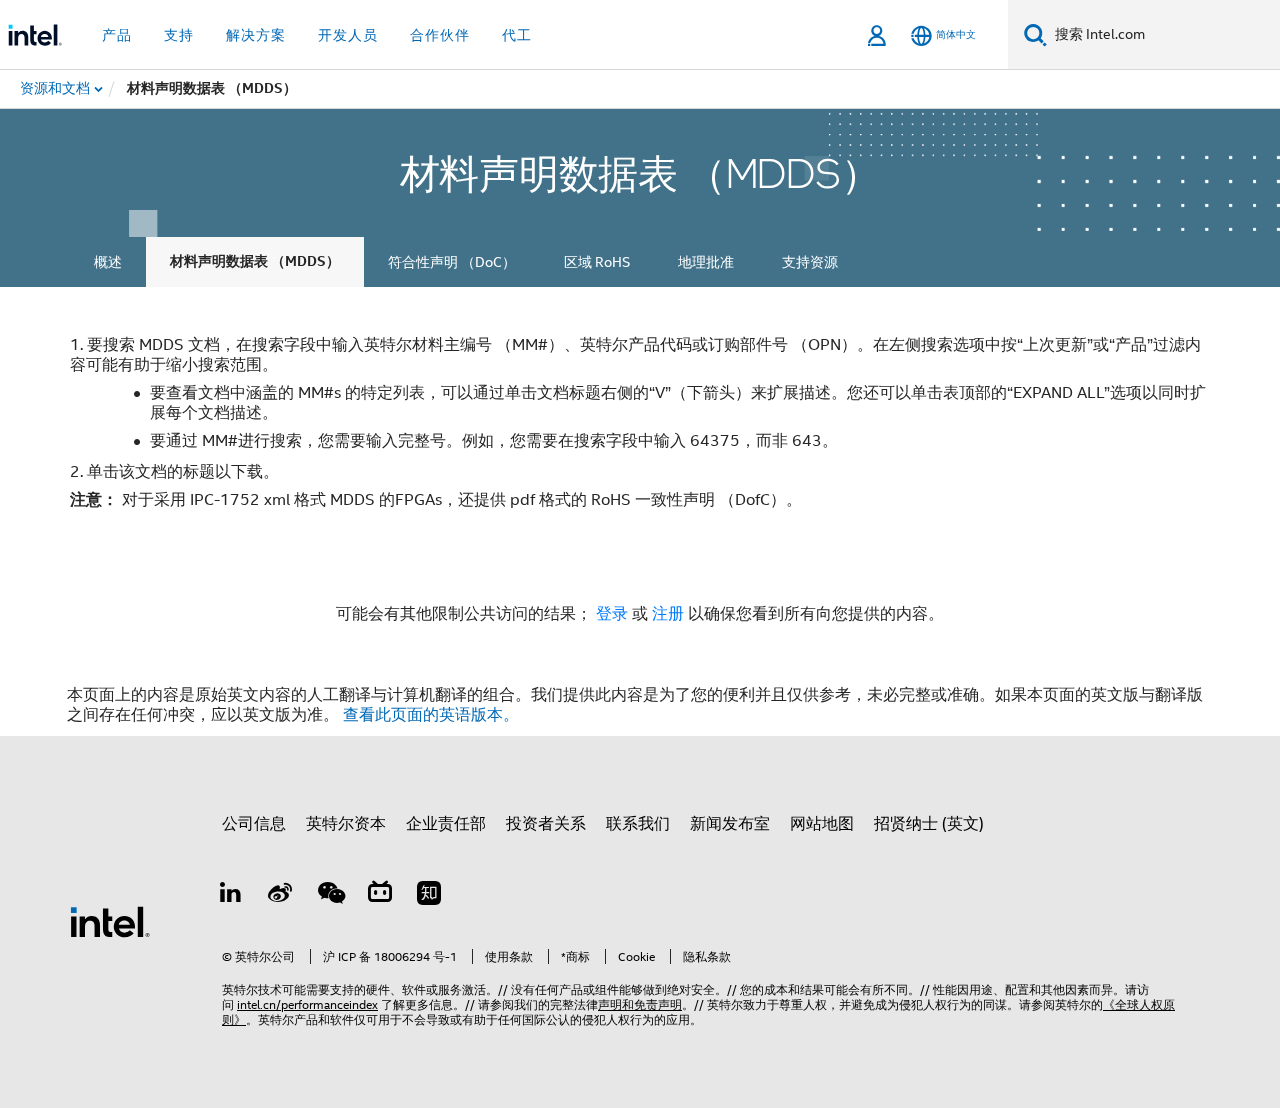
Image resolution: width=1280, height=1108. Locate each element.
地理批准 (706, 262)
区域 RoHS (597, 262)
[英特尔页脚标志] (110, 921)
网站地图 (822, 824)
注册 (670, 614)
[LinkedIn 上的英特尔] (231, 896)
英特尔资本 (346, 824)
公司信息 (254, 824)
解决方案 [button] (256, 35)
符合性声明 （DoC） (452, 262)
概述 (108, 262)
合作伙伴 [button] (440, 35)
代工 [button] (517, 35)
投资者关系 (546, 824)
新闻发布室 (730, 824)
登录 (612, 614)
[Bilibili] (380, 896)
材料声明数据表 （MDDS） (255, 261)
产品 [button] (117, 35)
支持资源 (810, 262)
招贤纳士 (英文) (929, 824)
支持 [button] (179, 35)
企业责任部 (446, 824)
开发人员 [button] (348, 35)
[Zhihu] (429, 896)
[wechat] (330, 896)
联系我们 (638, 824)
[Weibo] (281, 896)
